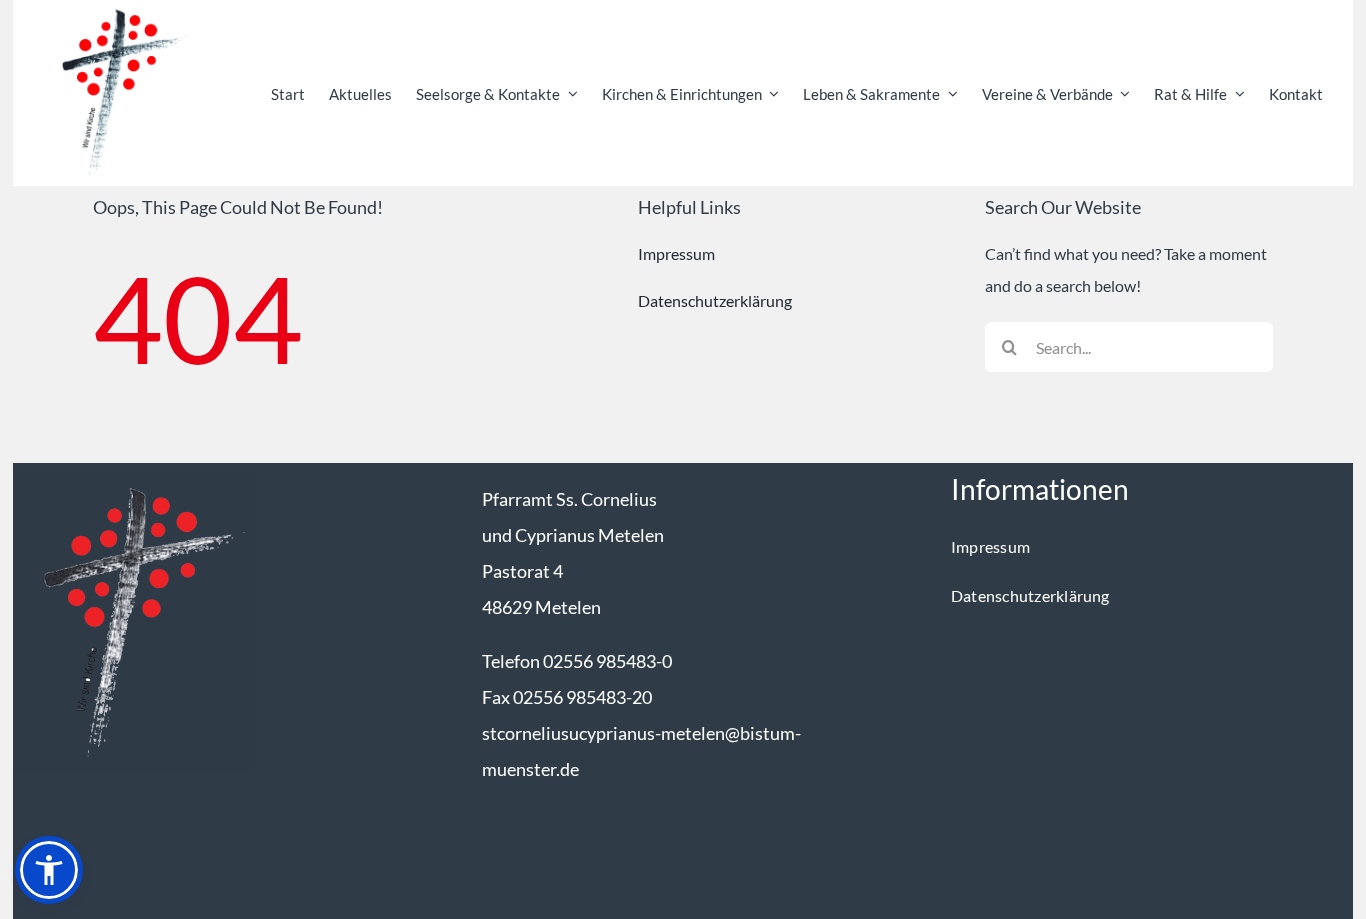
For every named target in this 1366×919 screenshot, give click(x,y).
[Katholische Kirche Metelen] (134, 480)
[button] (49, 870)
